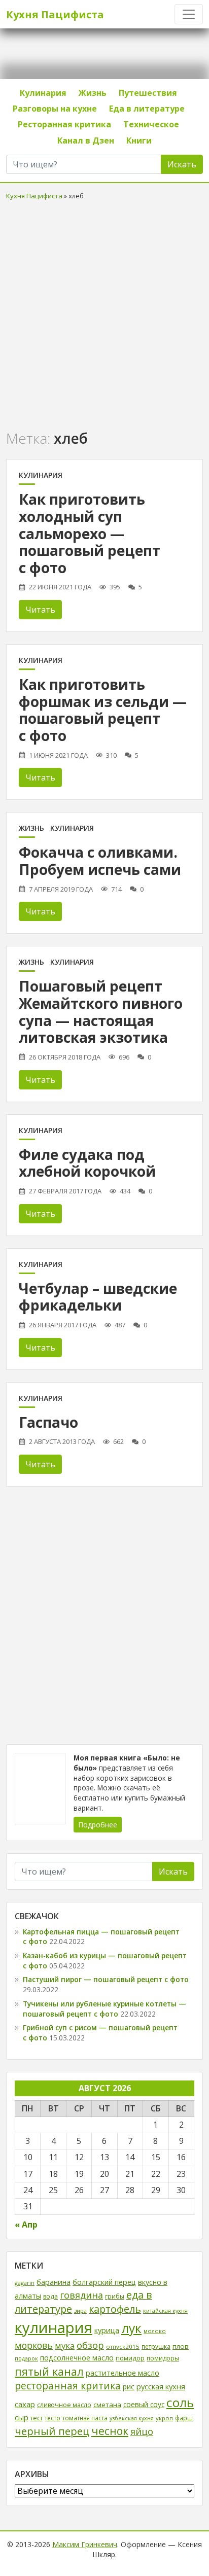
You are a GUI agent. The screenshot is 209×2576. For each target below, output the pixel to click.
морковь (34, 2345)
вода (50, 2296)
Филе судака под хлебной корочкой (87, 1163)
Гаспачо (48, 1422)
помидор (130, 2358)
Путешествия (148, 93)
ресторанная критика (68, 2386)
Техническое (151, 124)
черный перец (52, 2431)
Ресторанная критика (64, 124)
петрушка (156, 2346)
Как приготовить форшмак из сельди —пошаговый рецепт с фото (103, 710)
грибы (115, 2296)
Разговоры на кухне (55, 109)
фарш (184, 2418)
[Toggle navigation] (189, 14)
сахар (25, 2404)
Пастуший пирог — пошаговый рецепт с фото (106, 1979)
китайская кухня (165, 2310)
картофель (115, 2309)
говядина (81, 2295)
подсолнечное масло (77, 2358)
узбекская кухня (132, 2418)
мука (65, 2345)
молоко (155, 2331)
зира (80, 2310)
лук (131, 2328)
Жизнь (93, 93)
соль (180, 2402)
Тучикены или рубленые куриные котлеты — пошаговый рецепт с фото (104, 2009)
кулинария (54, 2327)
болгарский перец (104, 2282)
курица (107, 2330)
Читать (40, 610)
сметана (107, 2405)
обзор (90, 2345)
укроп (164, 2418)
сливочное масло (64, 2405)
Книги (139, 140)
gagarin (25, 2283)
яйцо (142, 2431)
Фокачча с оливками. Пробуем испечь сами (100, 861)
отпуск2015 (123, 2346)
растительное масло (123, 2373)
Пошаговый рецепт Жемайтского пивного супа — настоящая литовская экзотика (101, 1012)
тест (37, 2418)
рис (129, 2387)
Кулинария (43, 93)
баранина (54, 2282)
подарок (26, 2358)
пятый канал (49, 2371)
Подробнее (98, 1825)
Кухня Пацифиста (55, 14)
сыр (22, 2417)
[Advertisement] (104, 313)
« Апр (26, 2225)
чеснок (110, 2431)
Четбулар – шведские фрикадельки (98, 1297)
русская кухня (161, 2386)
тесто (53, 2418)
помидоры (163, 2358)
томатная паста (85, 2418)
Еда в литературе (147, 109)
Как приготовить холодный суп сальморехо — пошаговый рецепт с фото (90, 533)
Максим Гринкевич (85, 2544)
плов (181, 2346)
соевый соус (144, 2404)
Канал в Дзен (86, 140)
